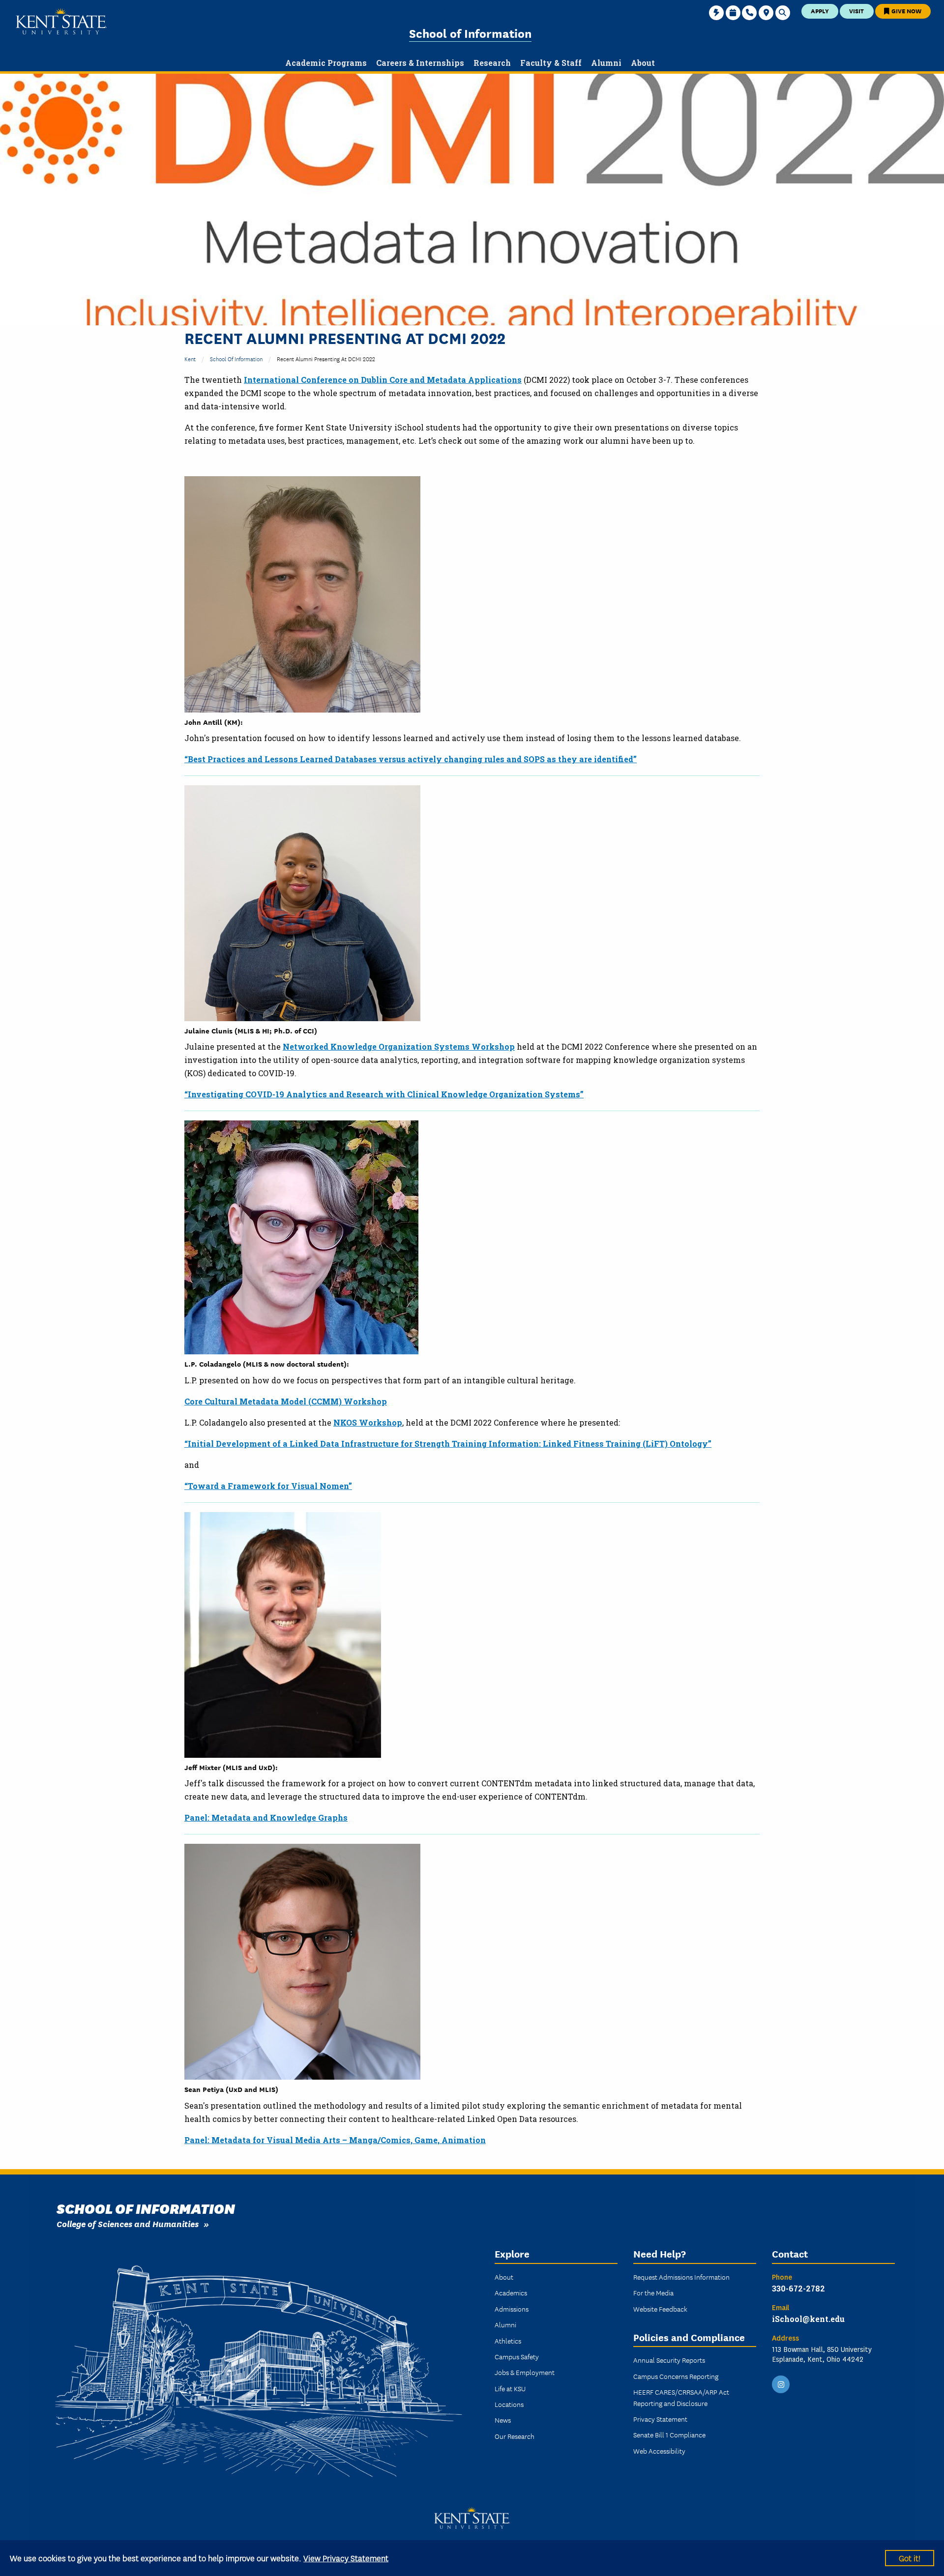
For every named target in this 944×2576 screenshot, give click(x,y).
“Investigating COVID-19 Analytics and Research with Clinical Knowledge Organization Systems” (384, 1094)
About (504, 2277)
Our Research (515, 2436)
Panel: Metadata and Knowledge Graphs (266, 1818)
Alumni (505, 2324)
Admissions (512, 2309)
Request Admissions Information (681, 2277)
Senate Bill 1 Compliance (669, 2434)
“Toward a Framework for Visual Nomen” (268, 1486)
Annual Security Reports (669, 2360)
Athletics (508, 2341)
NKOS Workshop (368, 1422)
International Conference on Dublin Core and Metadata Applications (383, 380)
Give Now (906, 11)
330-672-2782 (798, 2288)
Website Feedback (660, 2309)
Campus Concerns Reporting (676, 2376)
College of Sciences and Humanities (128, 2223)
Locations (509, 2404)
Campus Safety (517, 2356)
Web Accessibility (659, 2451)
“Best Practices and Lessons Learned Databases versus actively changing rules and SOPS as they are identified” (411, 759)
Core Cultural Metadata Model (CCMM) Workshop (286, 1401)
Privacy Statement (660, 2419)
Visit (856, 11)
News (503, 2420)
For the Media (653, 2292)
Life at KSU (510, 2388)
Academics (511, 2292)
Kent (190, 358)
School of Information (470, 33)
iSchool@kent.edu (808, 2319)
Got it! (910, 2558)
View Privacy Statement (346, 2558)
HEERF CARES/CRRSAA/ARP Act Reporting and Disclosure (681, 2397)
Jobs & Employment (525, 2372)
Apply (820, 11)
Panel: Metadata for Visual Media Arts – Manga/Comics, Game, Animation (335, 2140)
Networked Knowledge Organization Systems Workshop (399, 1046)
